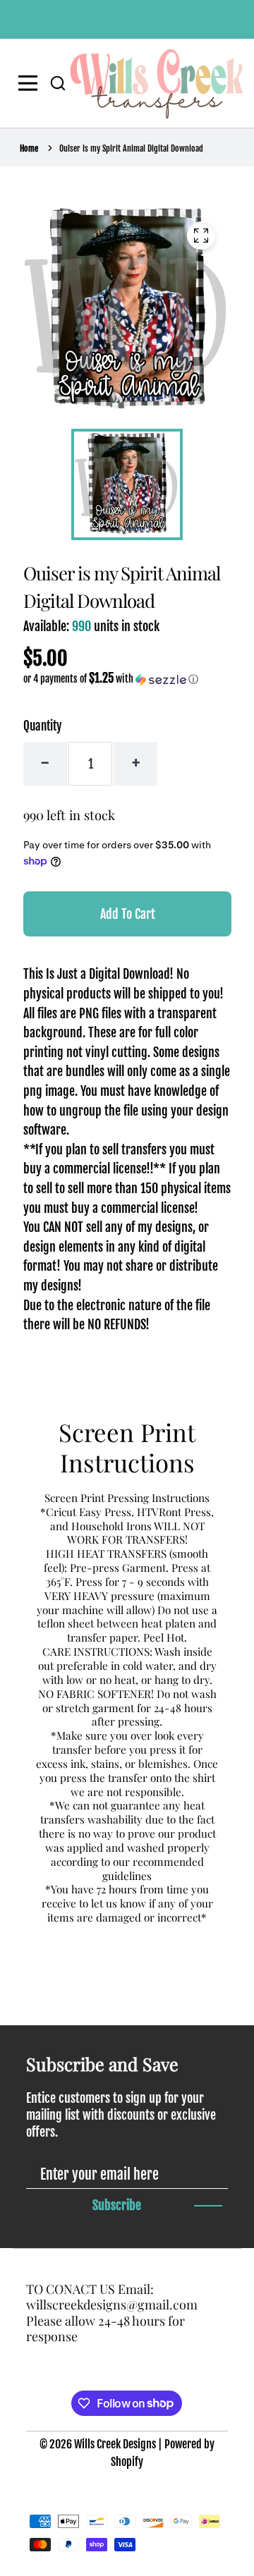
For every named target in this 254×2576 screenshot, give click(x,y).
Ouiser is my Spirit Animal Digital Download (131, 148)
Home (29, 148)
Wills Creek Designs (115, 2444)
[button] (58, 83)
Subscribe (117, 2205)
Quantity (42, 726)
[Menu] (31, 83)
